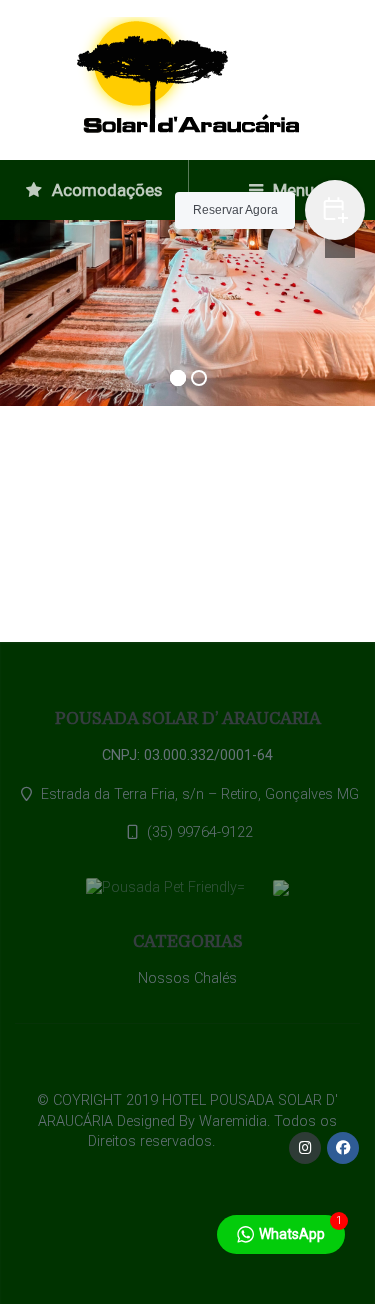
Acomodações (105, 190)
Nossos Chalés (187, 978)
